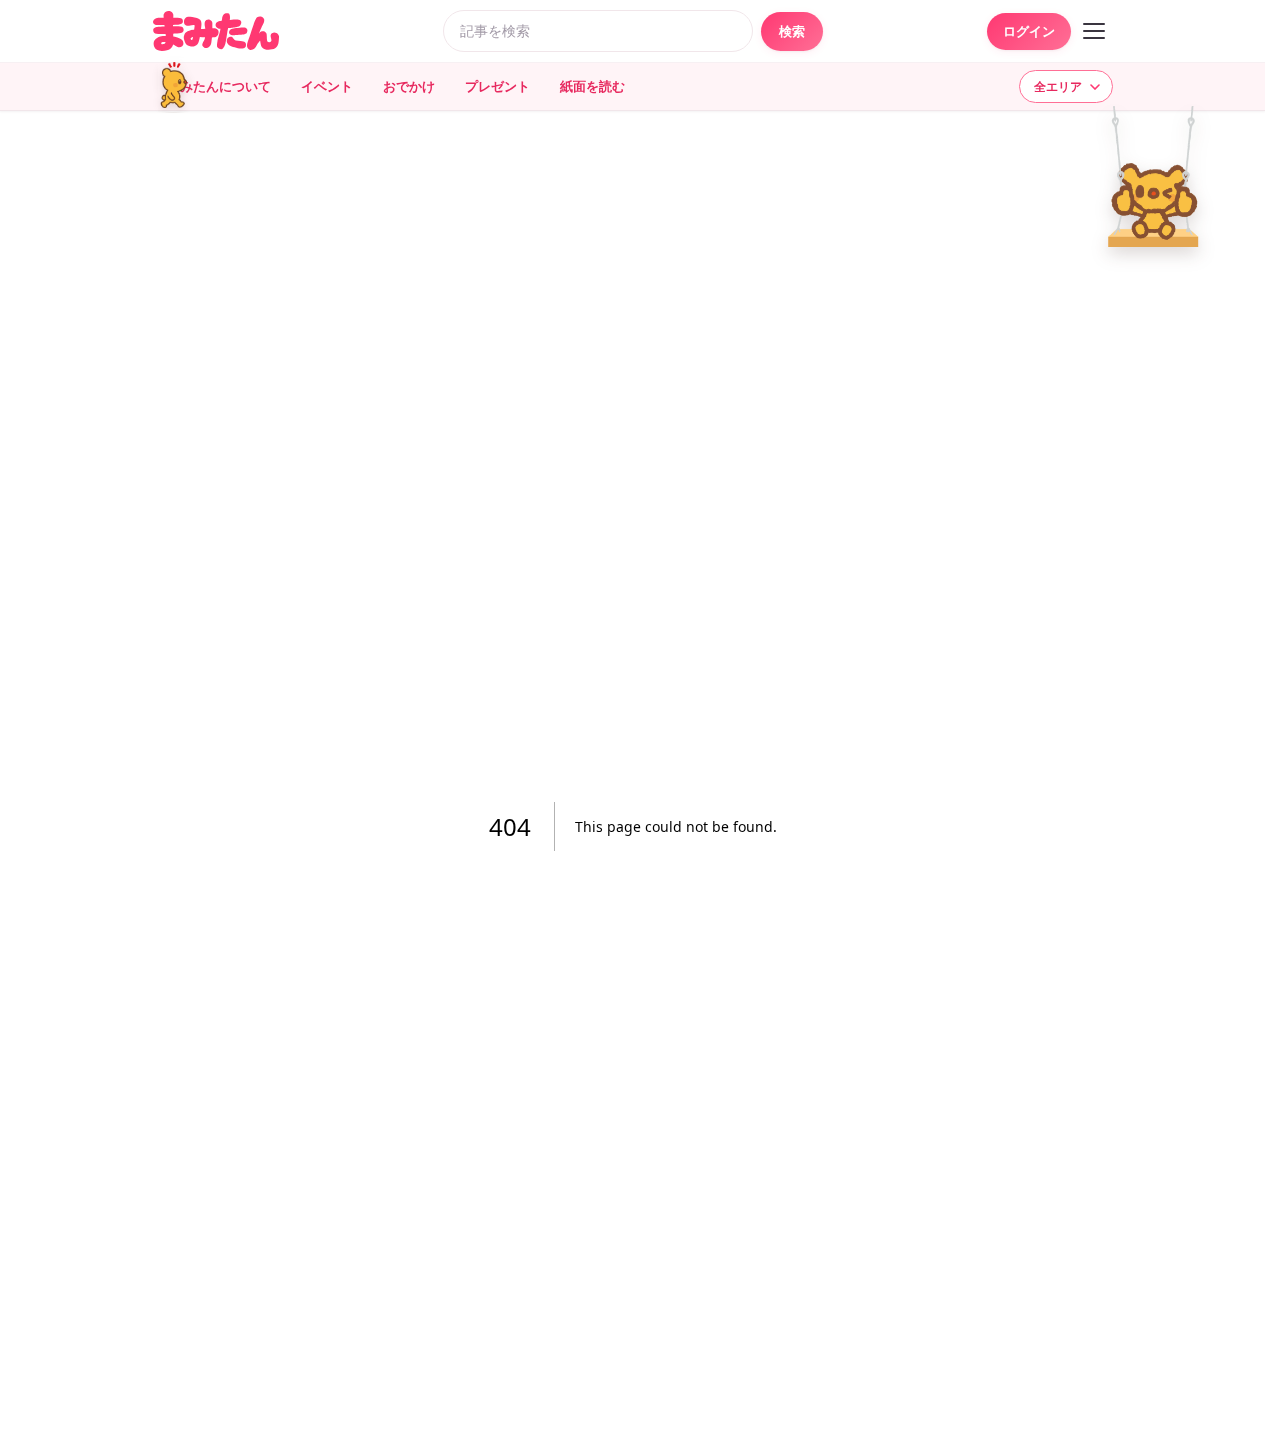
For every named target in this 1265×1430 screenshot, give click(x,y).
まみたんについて (219, 86)
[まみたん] (216, 31)
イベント (327, 86)
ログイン (1029, 31)
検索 (792, 31)
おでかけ (409, 86)
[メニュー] (1094, 31)
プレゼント (497, 86)
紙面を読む (592, 86)
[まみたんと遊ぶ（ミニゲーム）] (178, 86)
